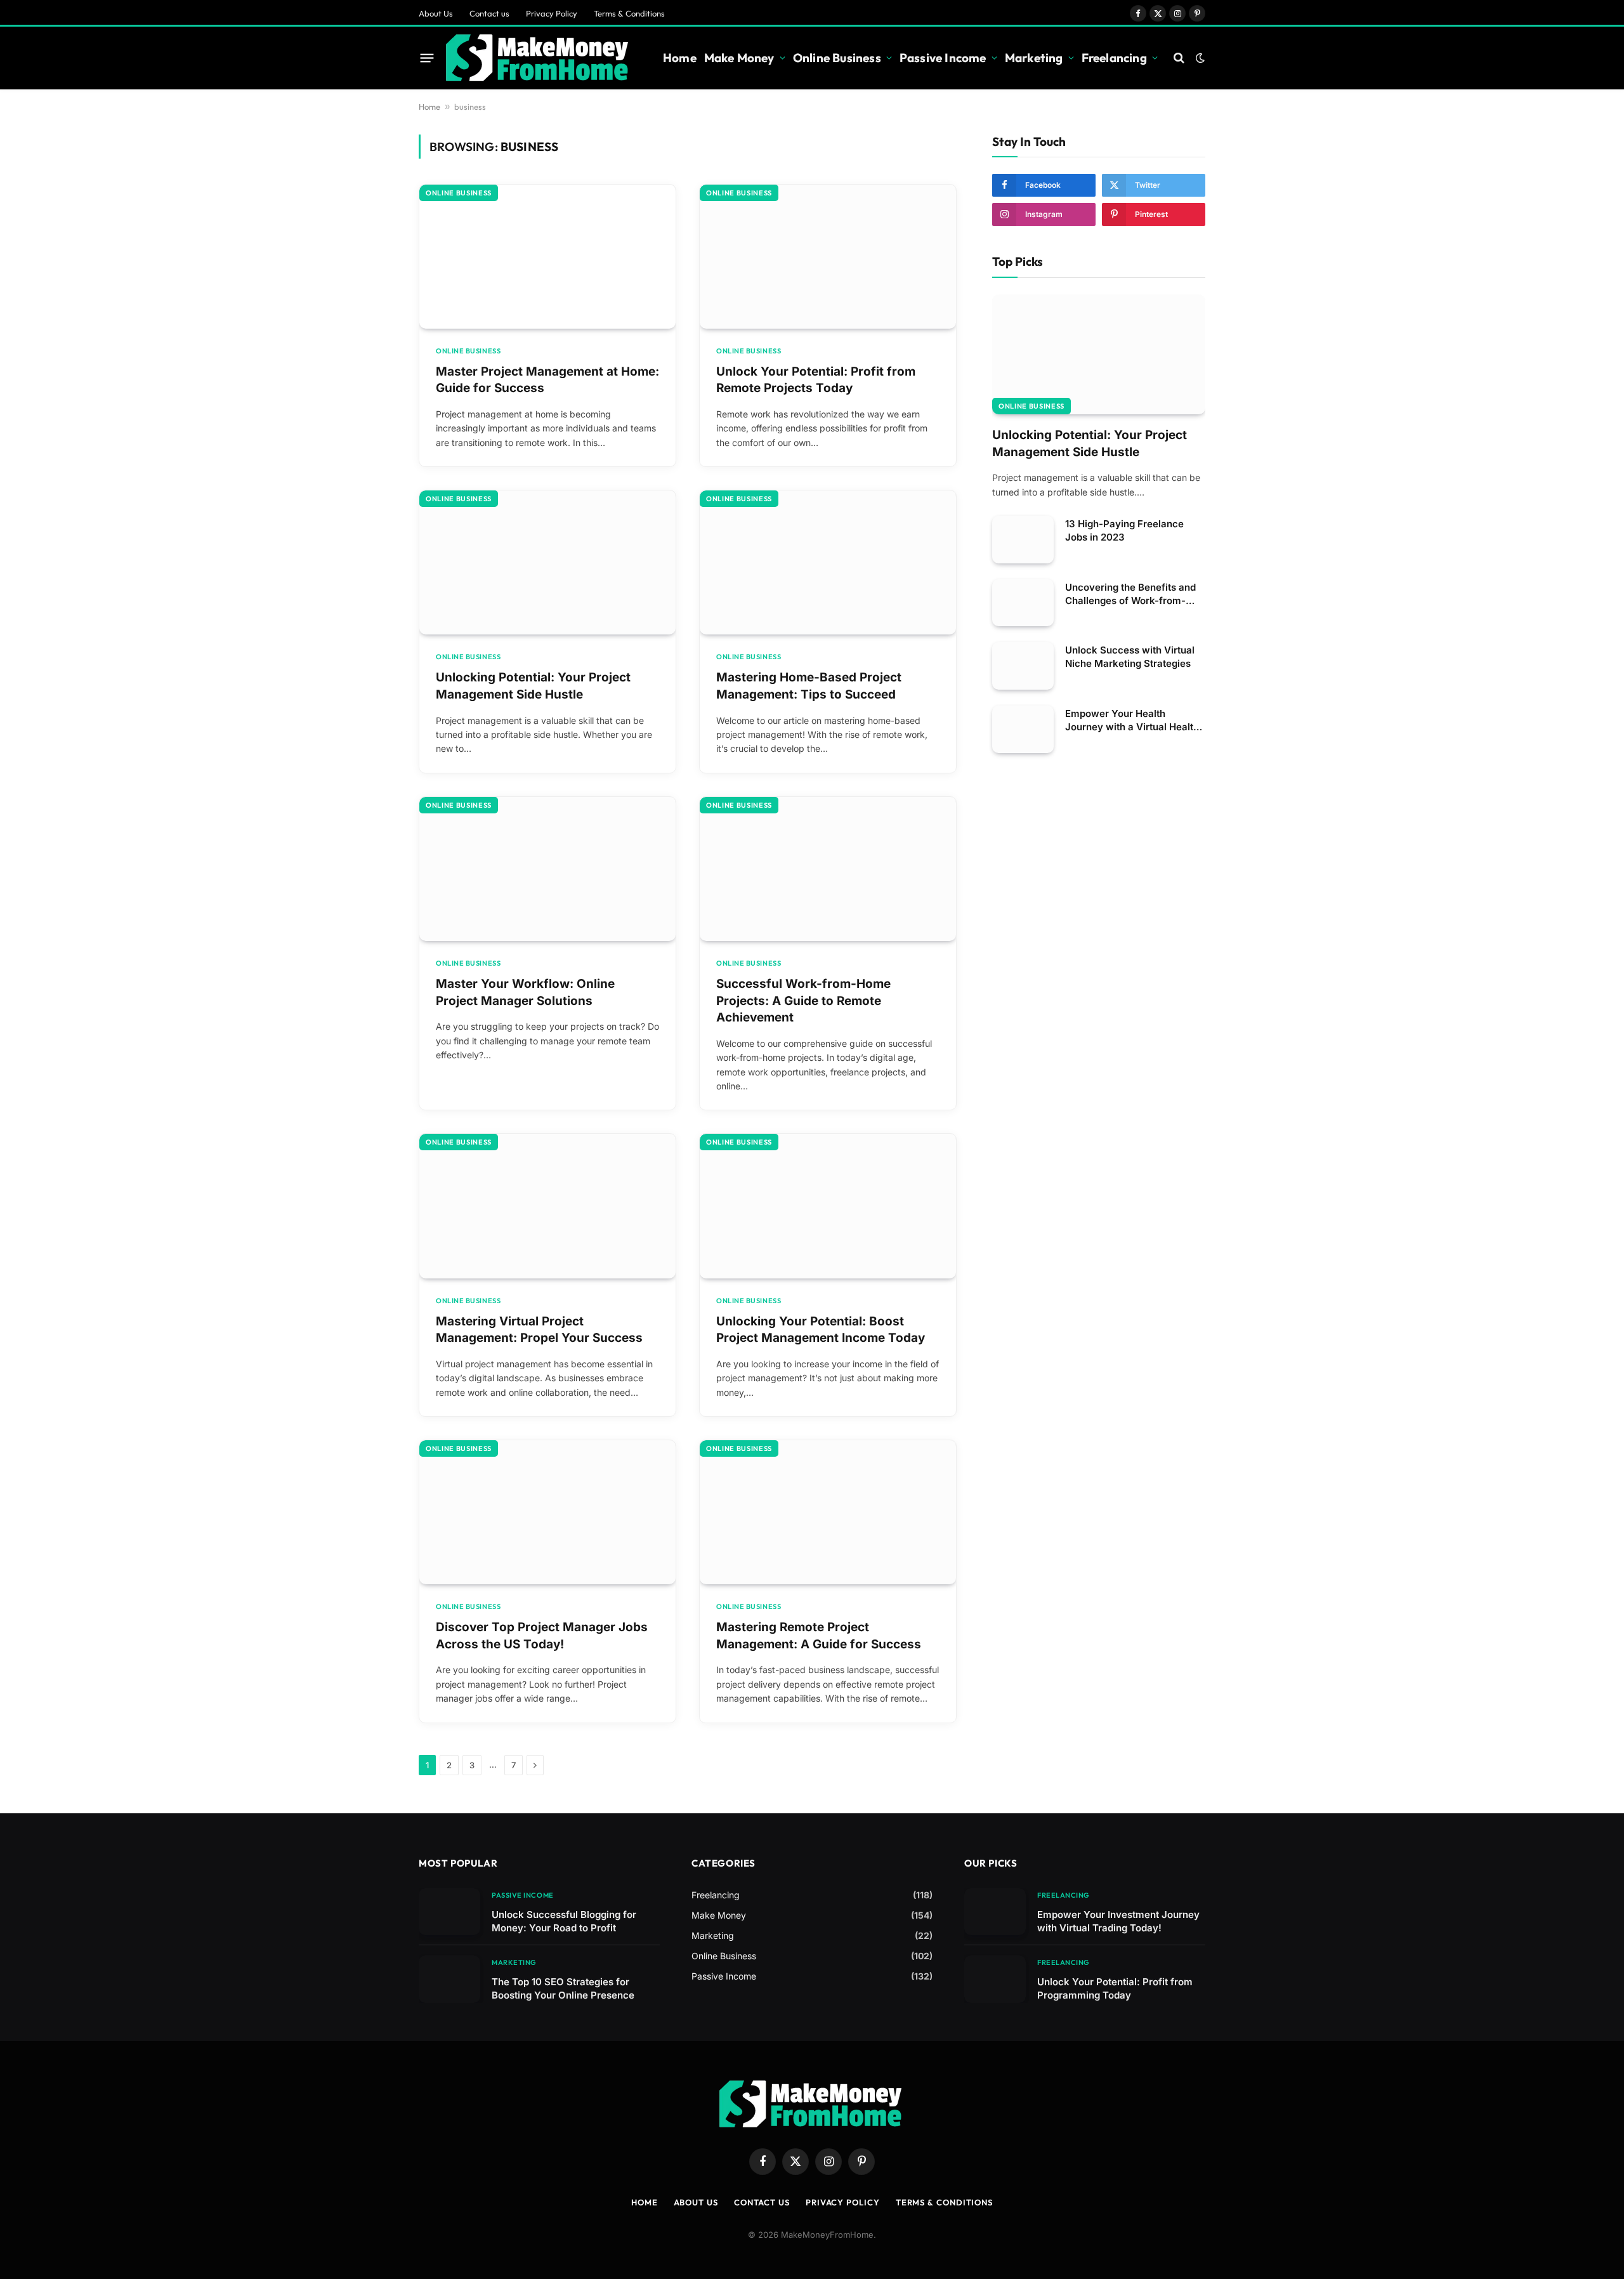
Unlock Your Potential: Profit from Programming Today (1115, 1988)
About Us (436, 13)
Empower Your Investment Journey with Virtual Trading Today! (1118, 1921)
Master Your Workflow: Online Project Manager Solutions (525, 992)
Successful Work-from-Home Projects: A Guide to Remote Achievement (803, 1001)
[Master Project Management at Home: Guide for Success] (547, 257)
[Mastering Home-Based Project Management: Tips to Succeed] (828, 562)
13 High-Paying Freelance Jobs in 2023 (1124, 530)
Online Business (837, 58)
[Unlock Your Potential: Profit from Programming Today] (995, 1979)
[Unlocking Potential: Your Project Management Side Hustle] (547, 562)
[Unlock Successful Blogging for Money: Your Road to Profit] (449, 1912)
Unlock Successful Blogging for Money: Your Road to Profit (564, 1921)
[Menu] (427, 58)
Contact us (489, 13)
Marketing (1034, 58)
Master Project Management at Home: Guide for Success (547, 380)
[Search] (1179, 58)
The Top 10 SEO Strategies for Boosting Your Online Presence (563, 1988)
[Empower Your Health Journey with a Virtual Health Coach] (1023, 729)
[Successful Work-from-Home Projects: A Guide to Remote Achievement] (828, 869)
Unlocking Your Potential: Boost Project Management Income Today (821, 1330)
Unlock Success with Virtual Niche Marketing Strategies (1130, 657)
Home (680, 58)
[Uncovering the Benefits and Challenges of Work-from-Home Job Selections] (1023, 603)
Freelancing (1114, 58)
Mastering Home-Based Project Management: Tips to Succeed (809, 686)
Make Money (739, 58)
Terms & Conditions (629, 13)
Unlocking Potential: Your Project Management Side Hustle (533, 686)
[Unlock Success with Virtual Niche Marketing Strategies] (1023, 666)
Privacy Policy (552, 13)
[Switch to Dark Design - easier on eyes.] (1199, 58)
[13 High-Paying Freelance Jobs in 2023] (1023, 540)
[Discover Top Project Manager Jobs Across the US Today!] (547, 1512)
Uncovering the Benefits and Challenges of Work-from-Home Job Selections (1130, 594)
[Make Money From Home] (539, 58)
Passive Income (943, 58)
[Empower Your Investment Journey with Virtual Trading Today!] (995, 1912)
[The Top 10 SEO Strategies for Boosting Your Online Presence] (449, 1979)
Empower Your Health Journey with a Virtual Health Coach (1132, 720)
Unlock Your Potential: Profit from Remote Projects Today (816, 380)
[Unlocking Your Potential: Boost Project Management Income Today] (828, 1206)
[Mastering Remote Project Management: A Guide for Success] (828, 1512)
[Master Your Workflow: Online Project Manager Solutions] (547, 869)
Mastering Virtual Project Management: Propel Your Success (539, 1330)
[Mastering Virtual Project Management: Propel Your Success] (547, 1206)
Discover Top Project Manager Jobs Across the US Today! (542, 1636)
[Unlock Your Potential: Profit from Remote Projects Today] (828, 257)
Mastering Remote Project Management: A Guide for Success (819, 1636)
